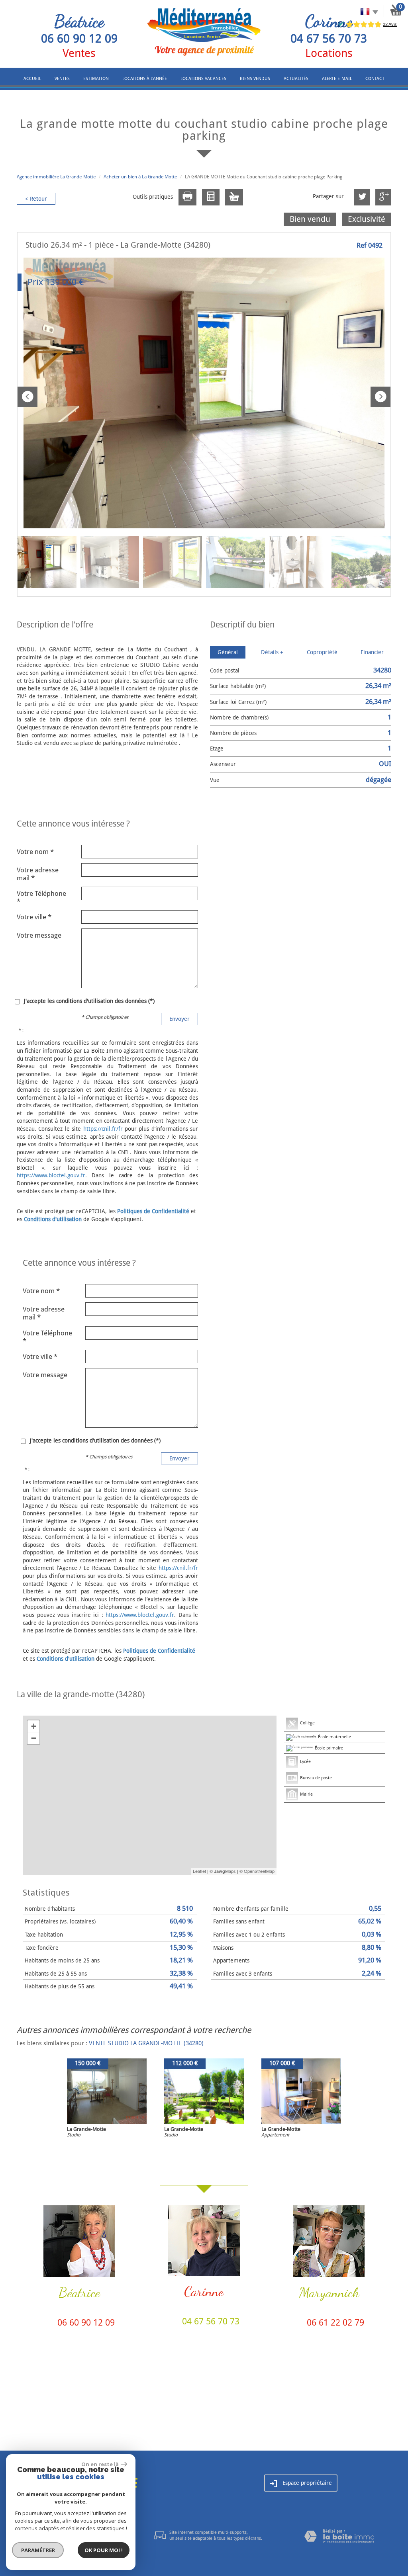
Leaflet (199, 1871)
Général (228, 652)
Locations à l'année (145, 79)
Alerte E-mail (337, 79)
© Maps (223, 1871)
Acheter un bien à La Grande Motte (140, 177)
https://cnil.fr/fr (103, 1129)
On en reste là (100, 2464)
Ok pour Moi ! (104, 2550)
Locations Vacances (203, 79)
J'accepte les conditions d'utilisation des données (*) (89, 1001)
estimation (96, 79)
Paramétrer (38, 2550)
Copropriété (322, 652)
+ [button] (34, 1726)
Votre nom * (35, 852)
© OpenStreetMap (257, 1871)
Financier (372, 652)
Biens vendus (255, 79)
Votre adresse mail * (38, 874)
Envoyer (179, 1019)
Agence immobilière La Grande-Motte (56, 177)
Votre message (39, 935)
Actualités (296, 79)
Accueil (32, 79)
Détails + (272, 652)
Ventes (62, 79)
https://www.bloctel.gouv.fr (51, 1175)
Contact (375, 79)
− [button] (34, 1738)
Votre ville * (34, 917)
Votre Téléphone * (41, 897)
